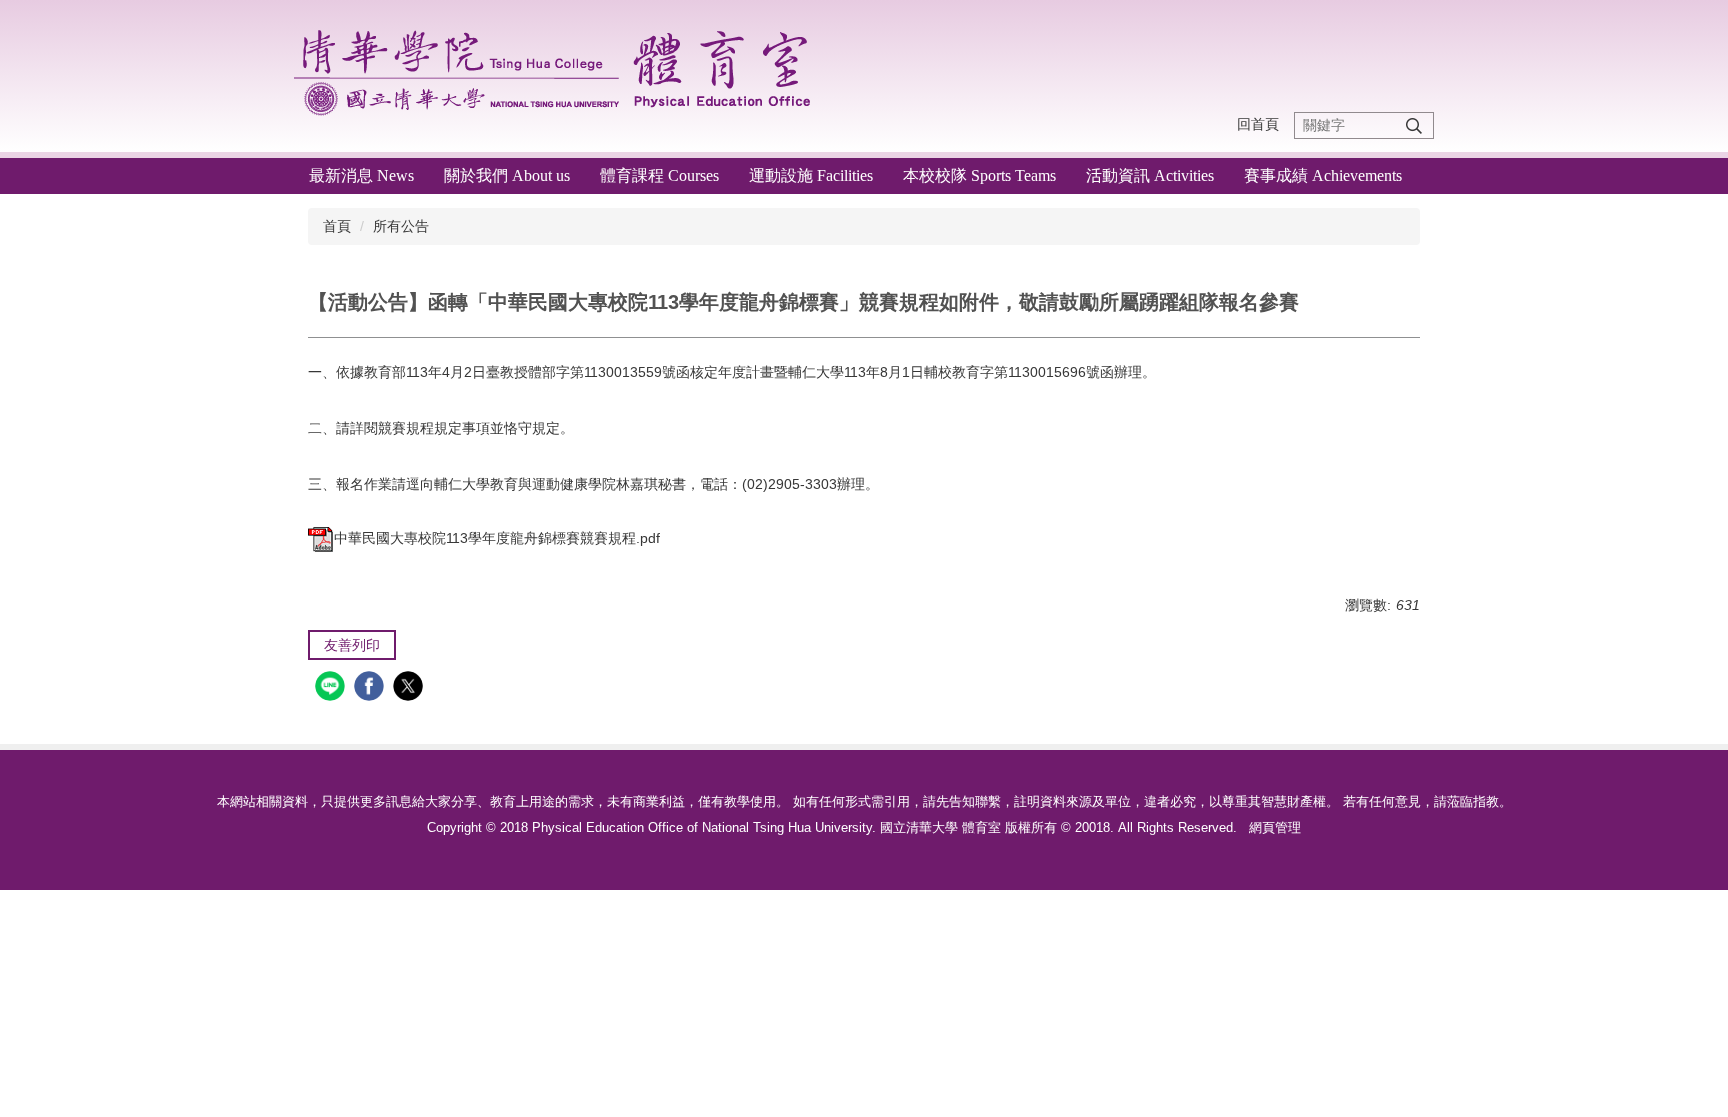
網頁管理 (1275, 827)
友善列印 (352, 645)
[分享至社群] (332, 688)
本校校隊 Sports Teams (979, 175)
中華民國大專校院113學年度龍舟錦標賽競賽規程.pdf (497, 538)
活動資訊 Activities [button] (1150, 175)
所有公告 (401, 226)
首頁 (337, 226)
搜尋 (1414, 125)
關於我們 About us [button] (507, 175)
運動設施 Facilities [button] (811, 175)
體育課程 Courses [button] (659, 175)
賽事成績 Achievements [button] (1323, 175)
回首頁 (1258, 124)
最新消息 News (361, 175)
